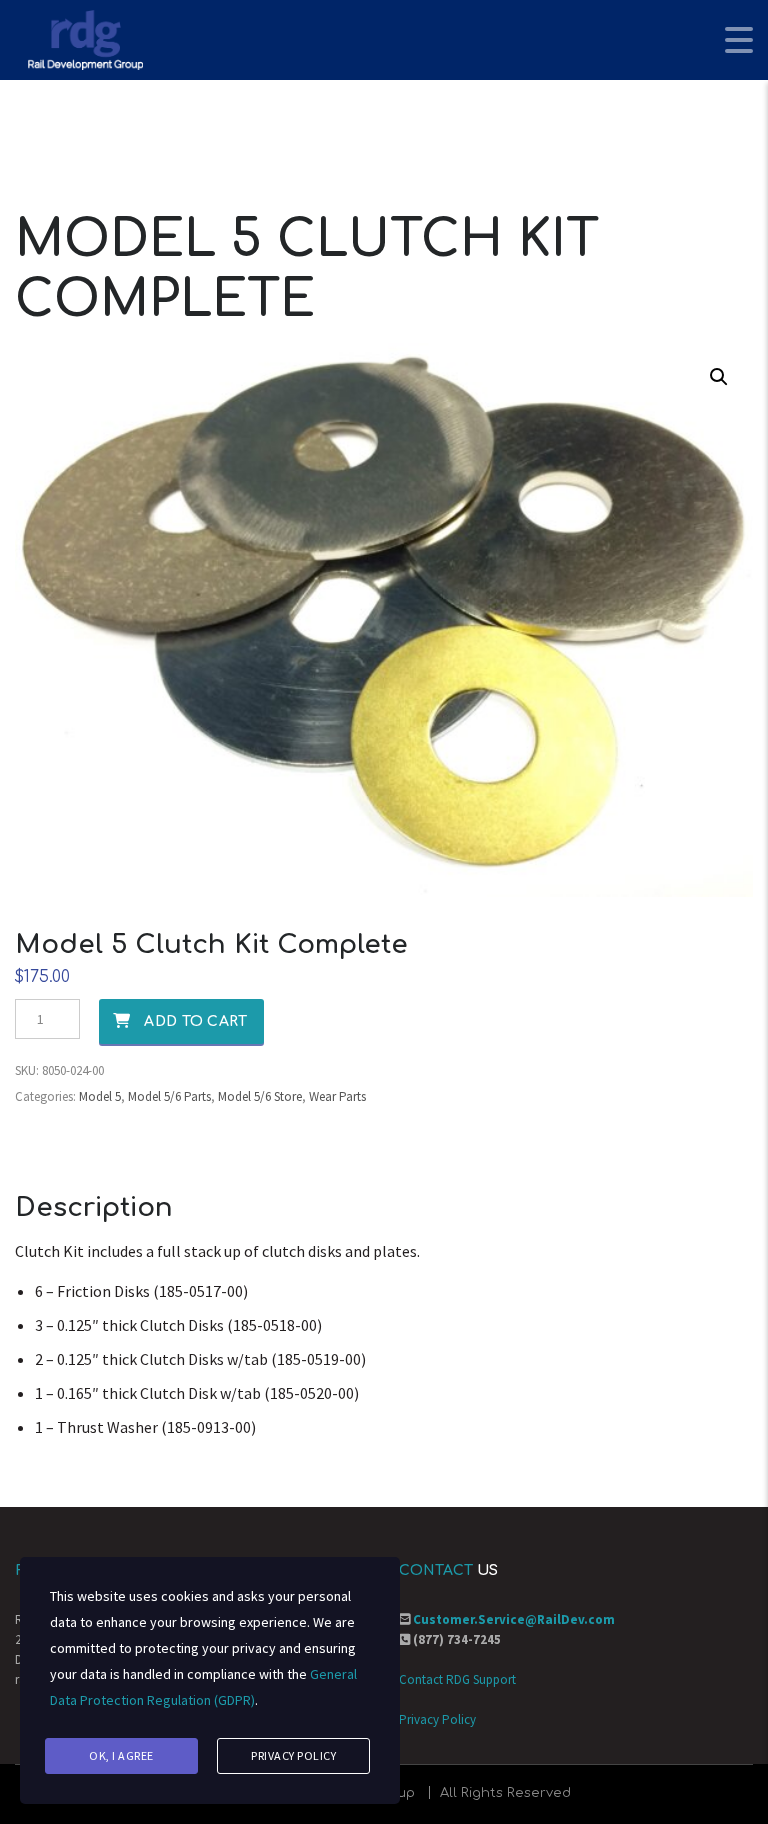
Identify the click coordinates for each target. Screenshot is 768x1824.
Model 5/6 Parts (169, 1096)
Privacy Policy (437, 1719)
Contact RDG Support (457, 1679)
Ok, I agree (121, 1755)
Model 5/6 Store (260, 1096)
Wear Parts (337, 1096)
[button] (719, 377)
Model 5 (100, 1096)
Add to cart (195, 1021)
